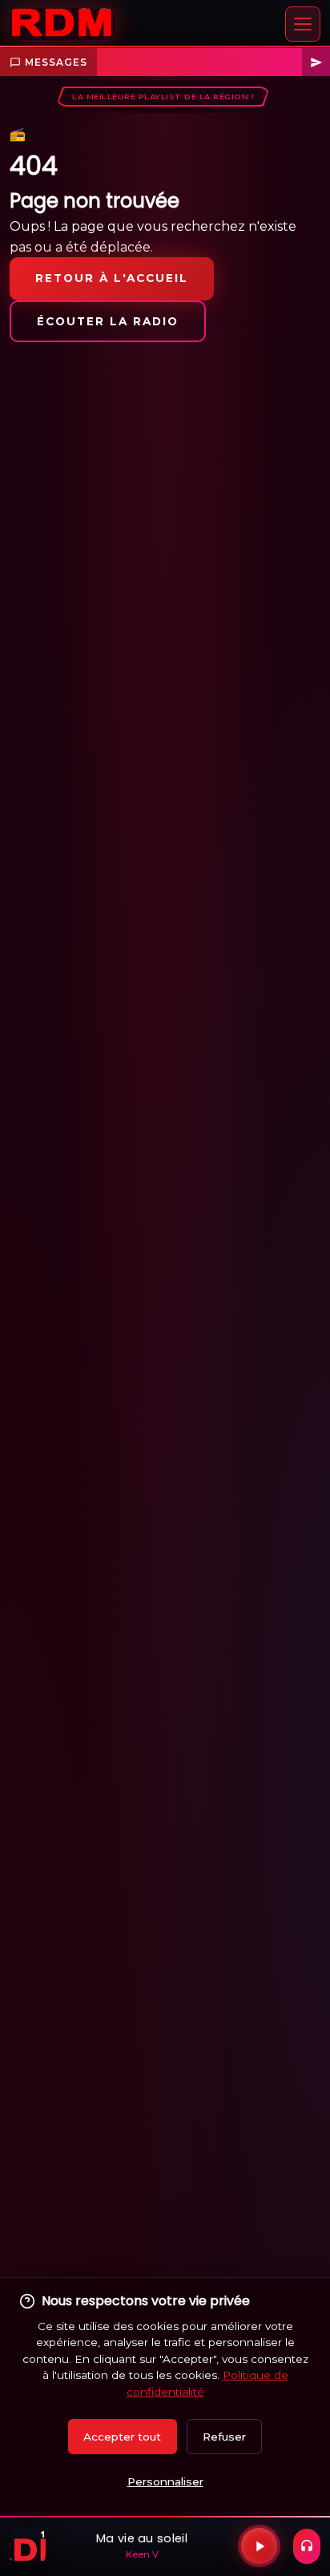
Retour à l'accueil (112, 278)
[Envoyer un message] (316, 62)
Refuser (224, 2437)
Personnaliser (165, 2481)
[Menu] (303, 24)
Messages (56, 62)
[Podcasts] (307, 2546)
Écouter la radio (108, 321)
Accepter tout (122, 2437)
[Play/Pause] (259, 2546)
